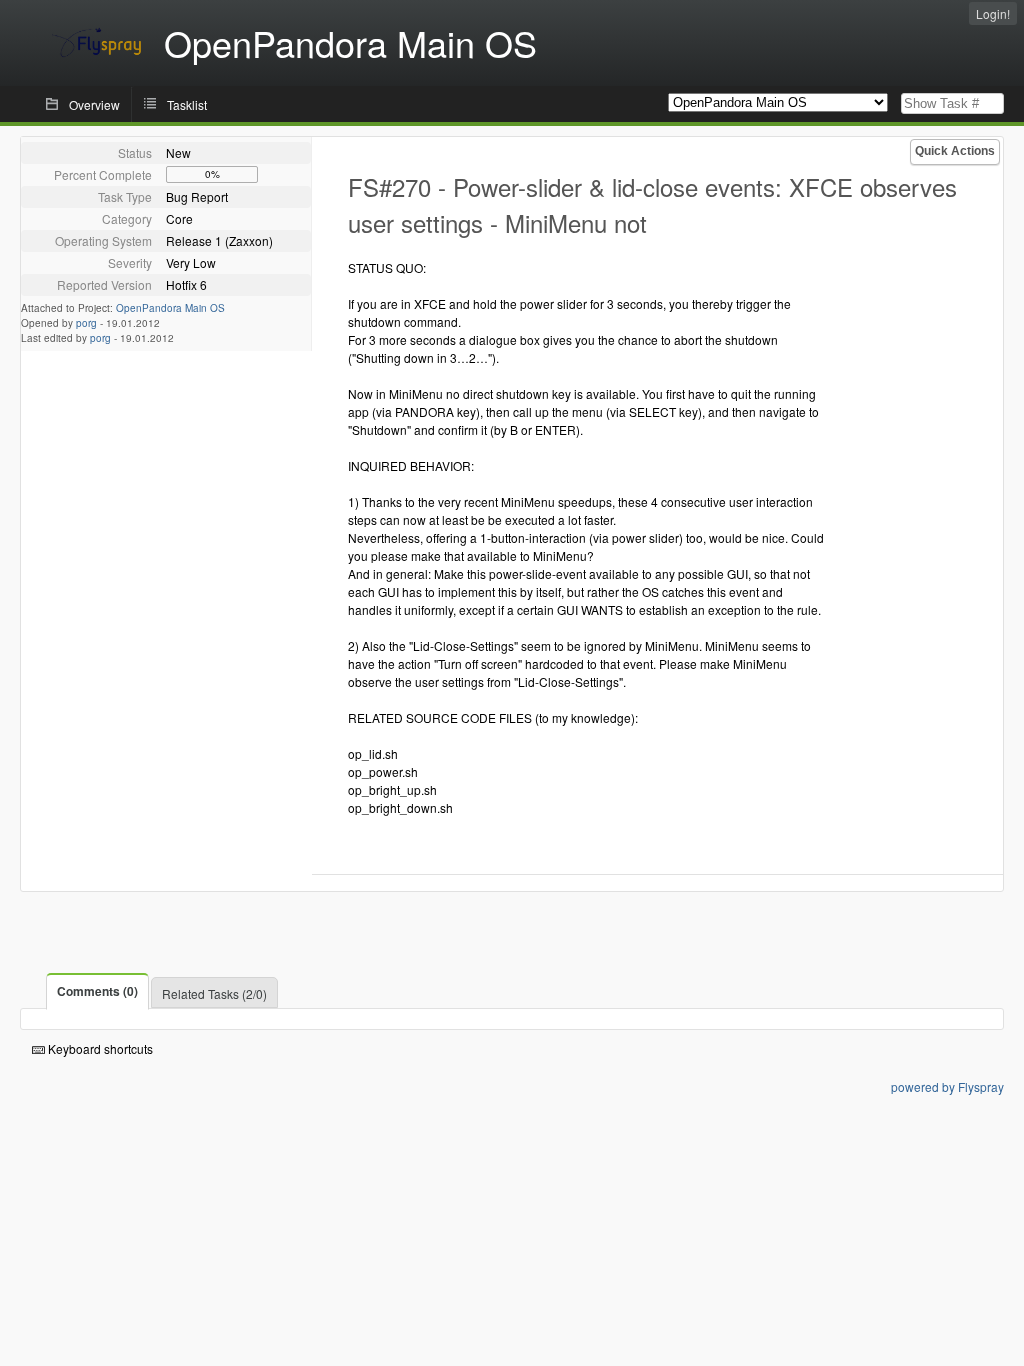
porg (86, 323)
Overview (94, 104)
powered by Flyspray (947, 1086)
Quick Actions (955, 151)
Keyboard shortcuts (99, 1048)
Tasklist (187, 104)
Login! (993, 13)
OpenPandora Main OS (170, 308)
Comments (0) (97, 991)
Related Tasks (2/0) (214, 993)
